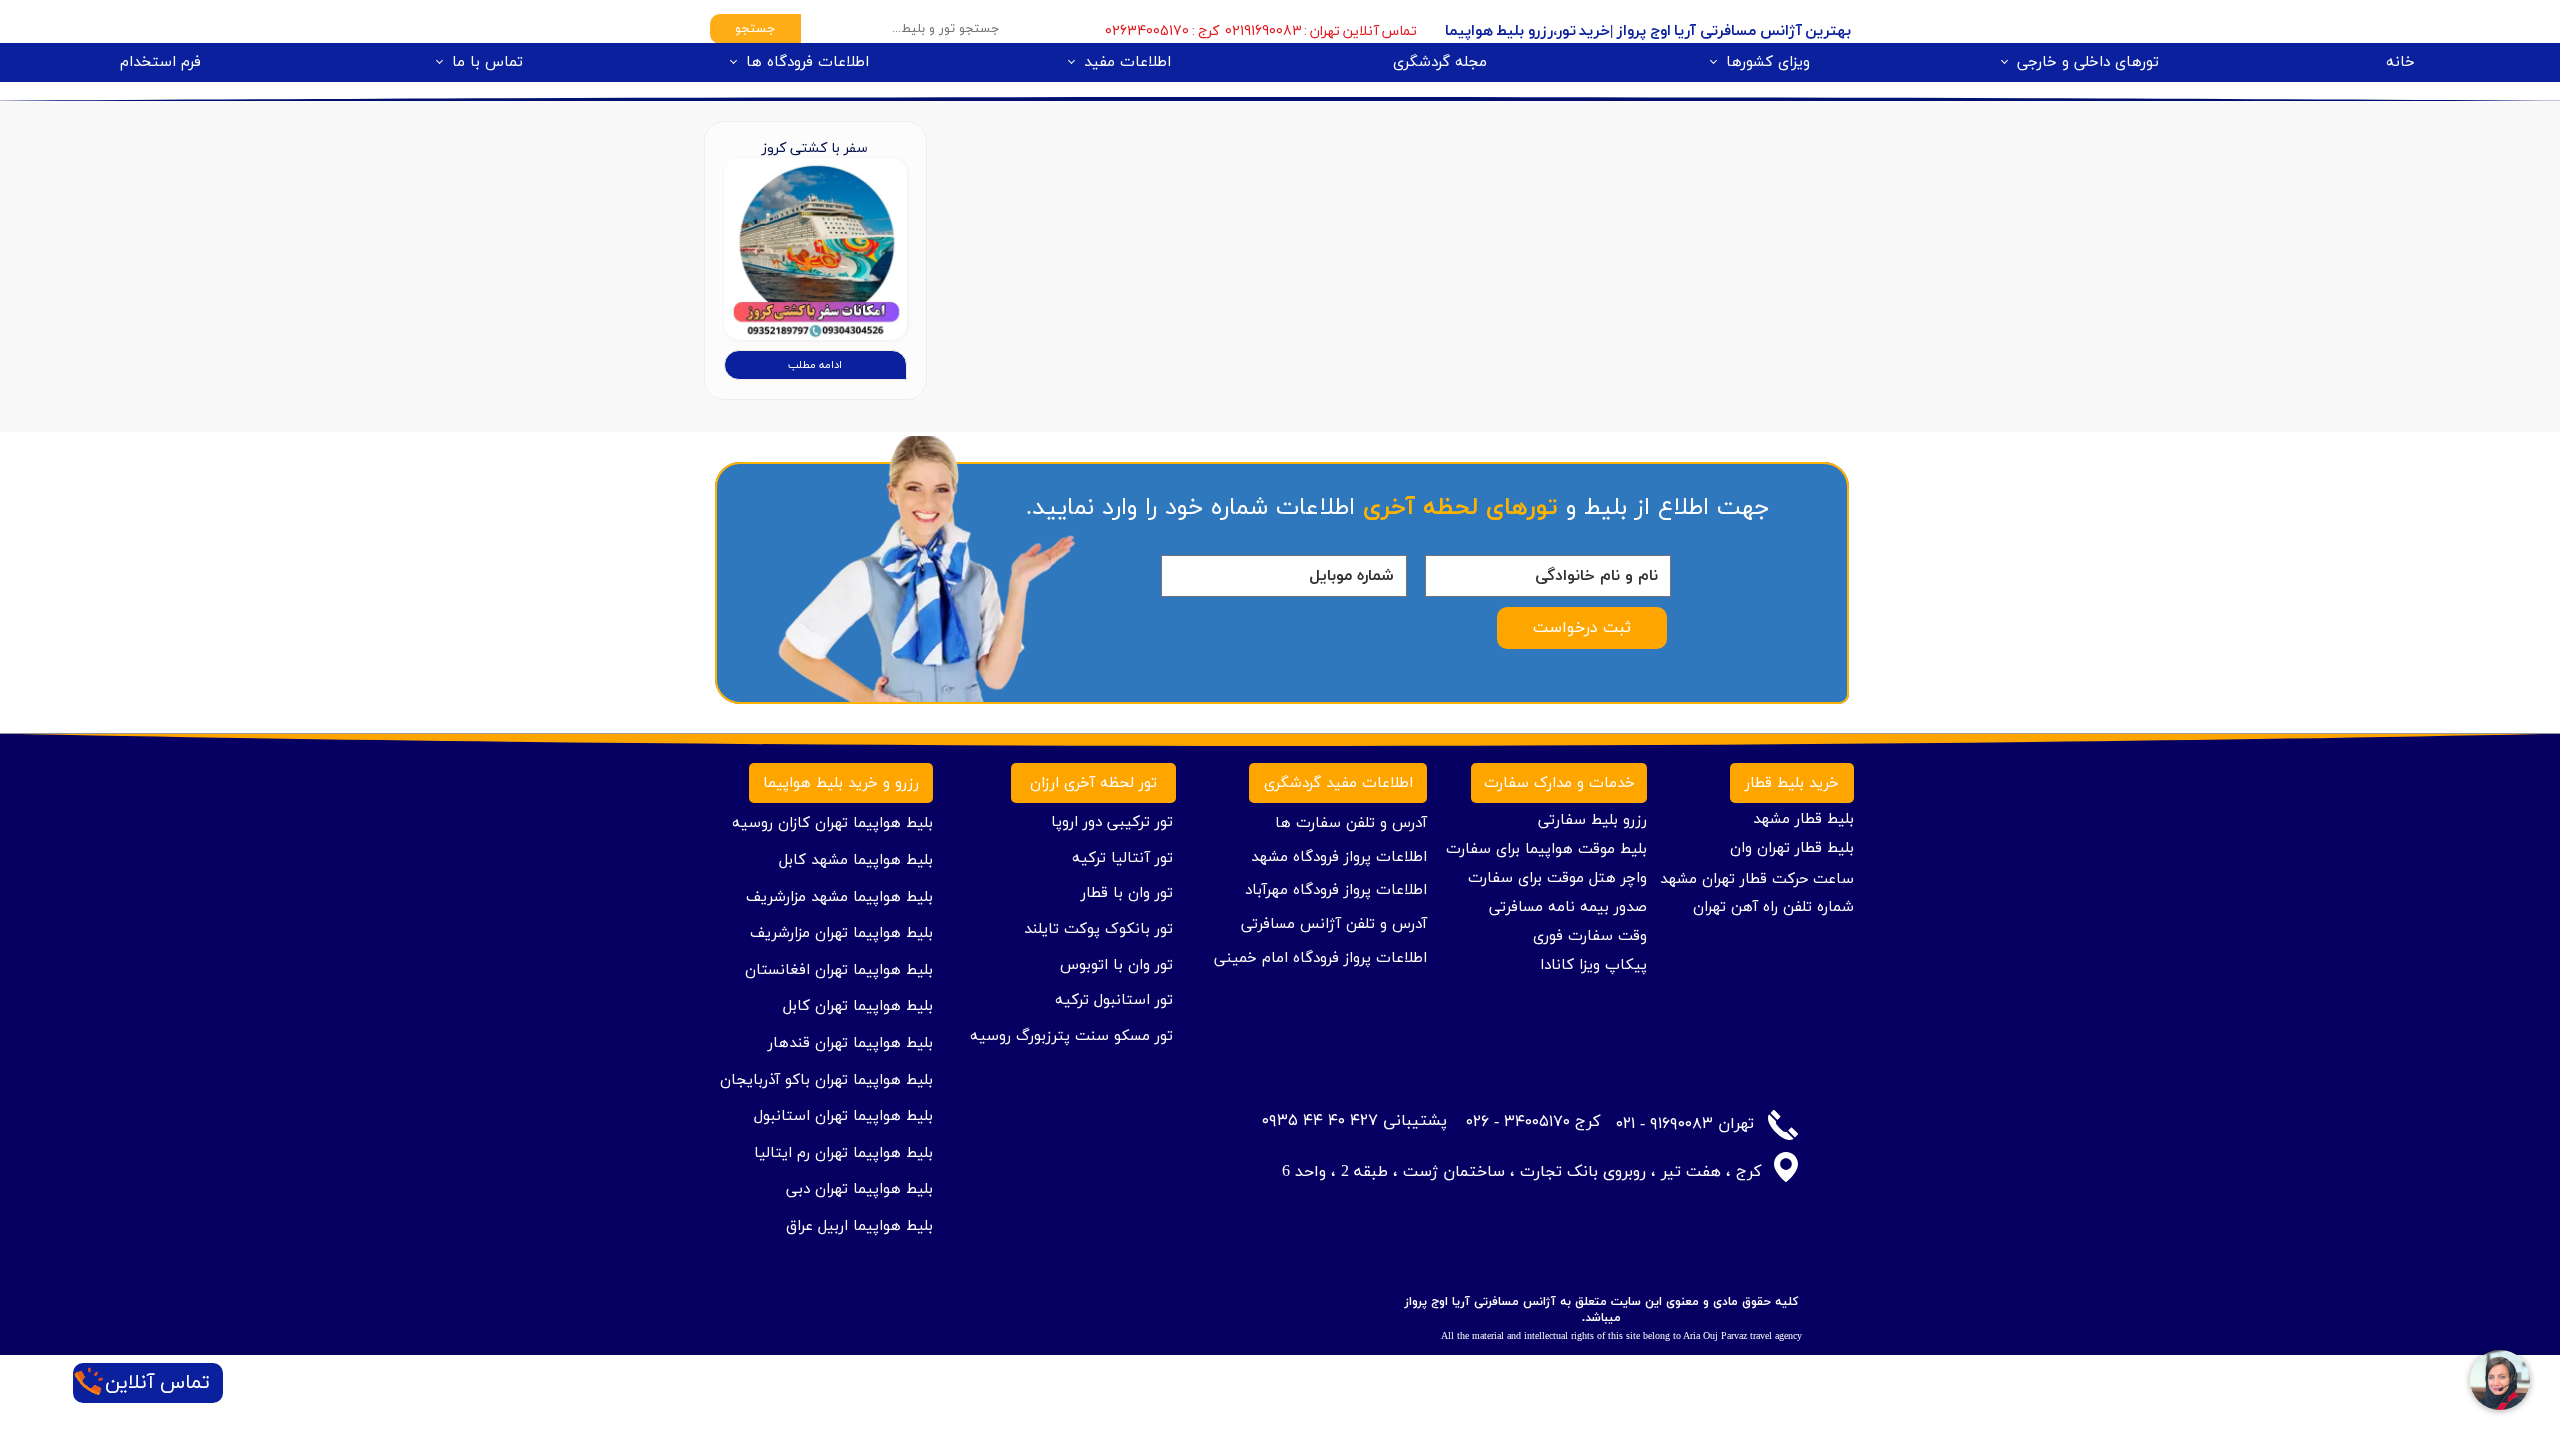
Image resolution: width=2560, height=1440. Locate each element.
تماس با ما (487, 62)
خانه (2400, 62)
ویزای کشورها (1768, 62)
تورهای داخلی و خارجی (2088, 62)
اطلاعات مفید (1127, 62)
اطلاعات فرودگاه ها (807, 62)
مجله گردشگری (1440, 62)
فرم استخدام (160, 62)
